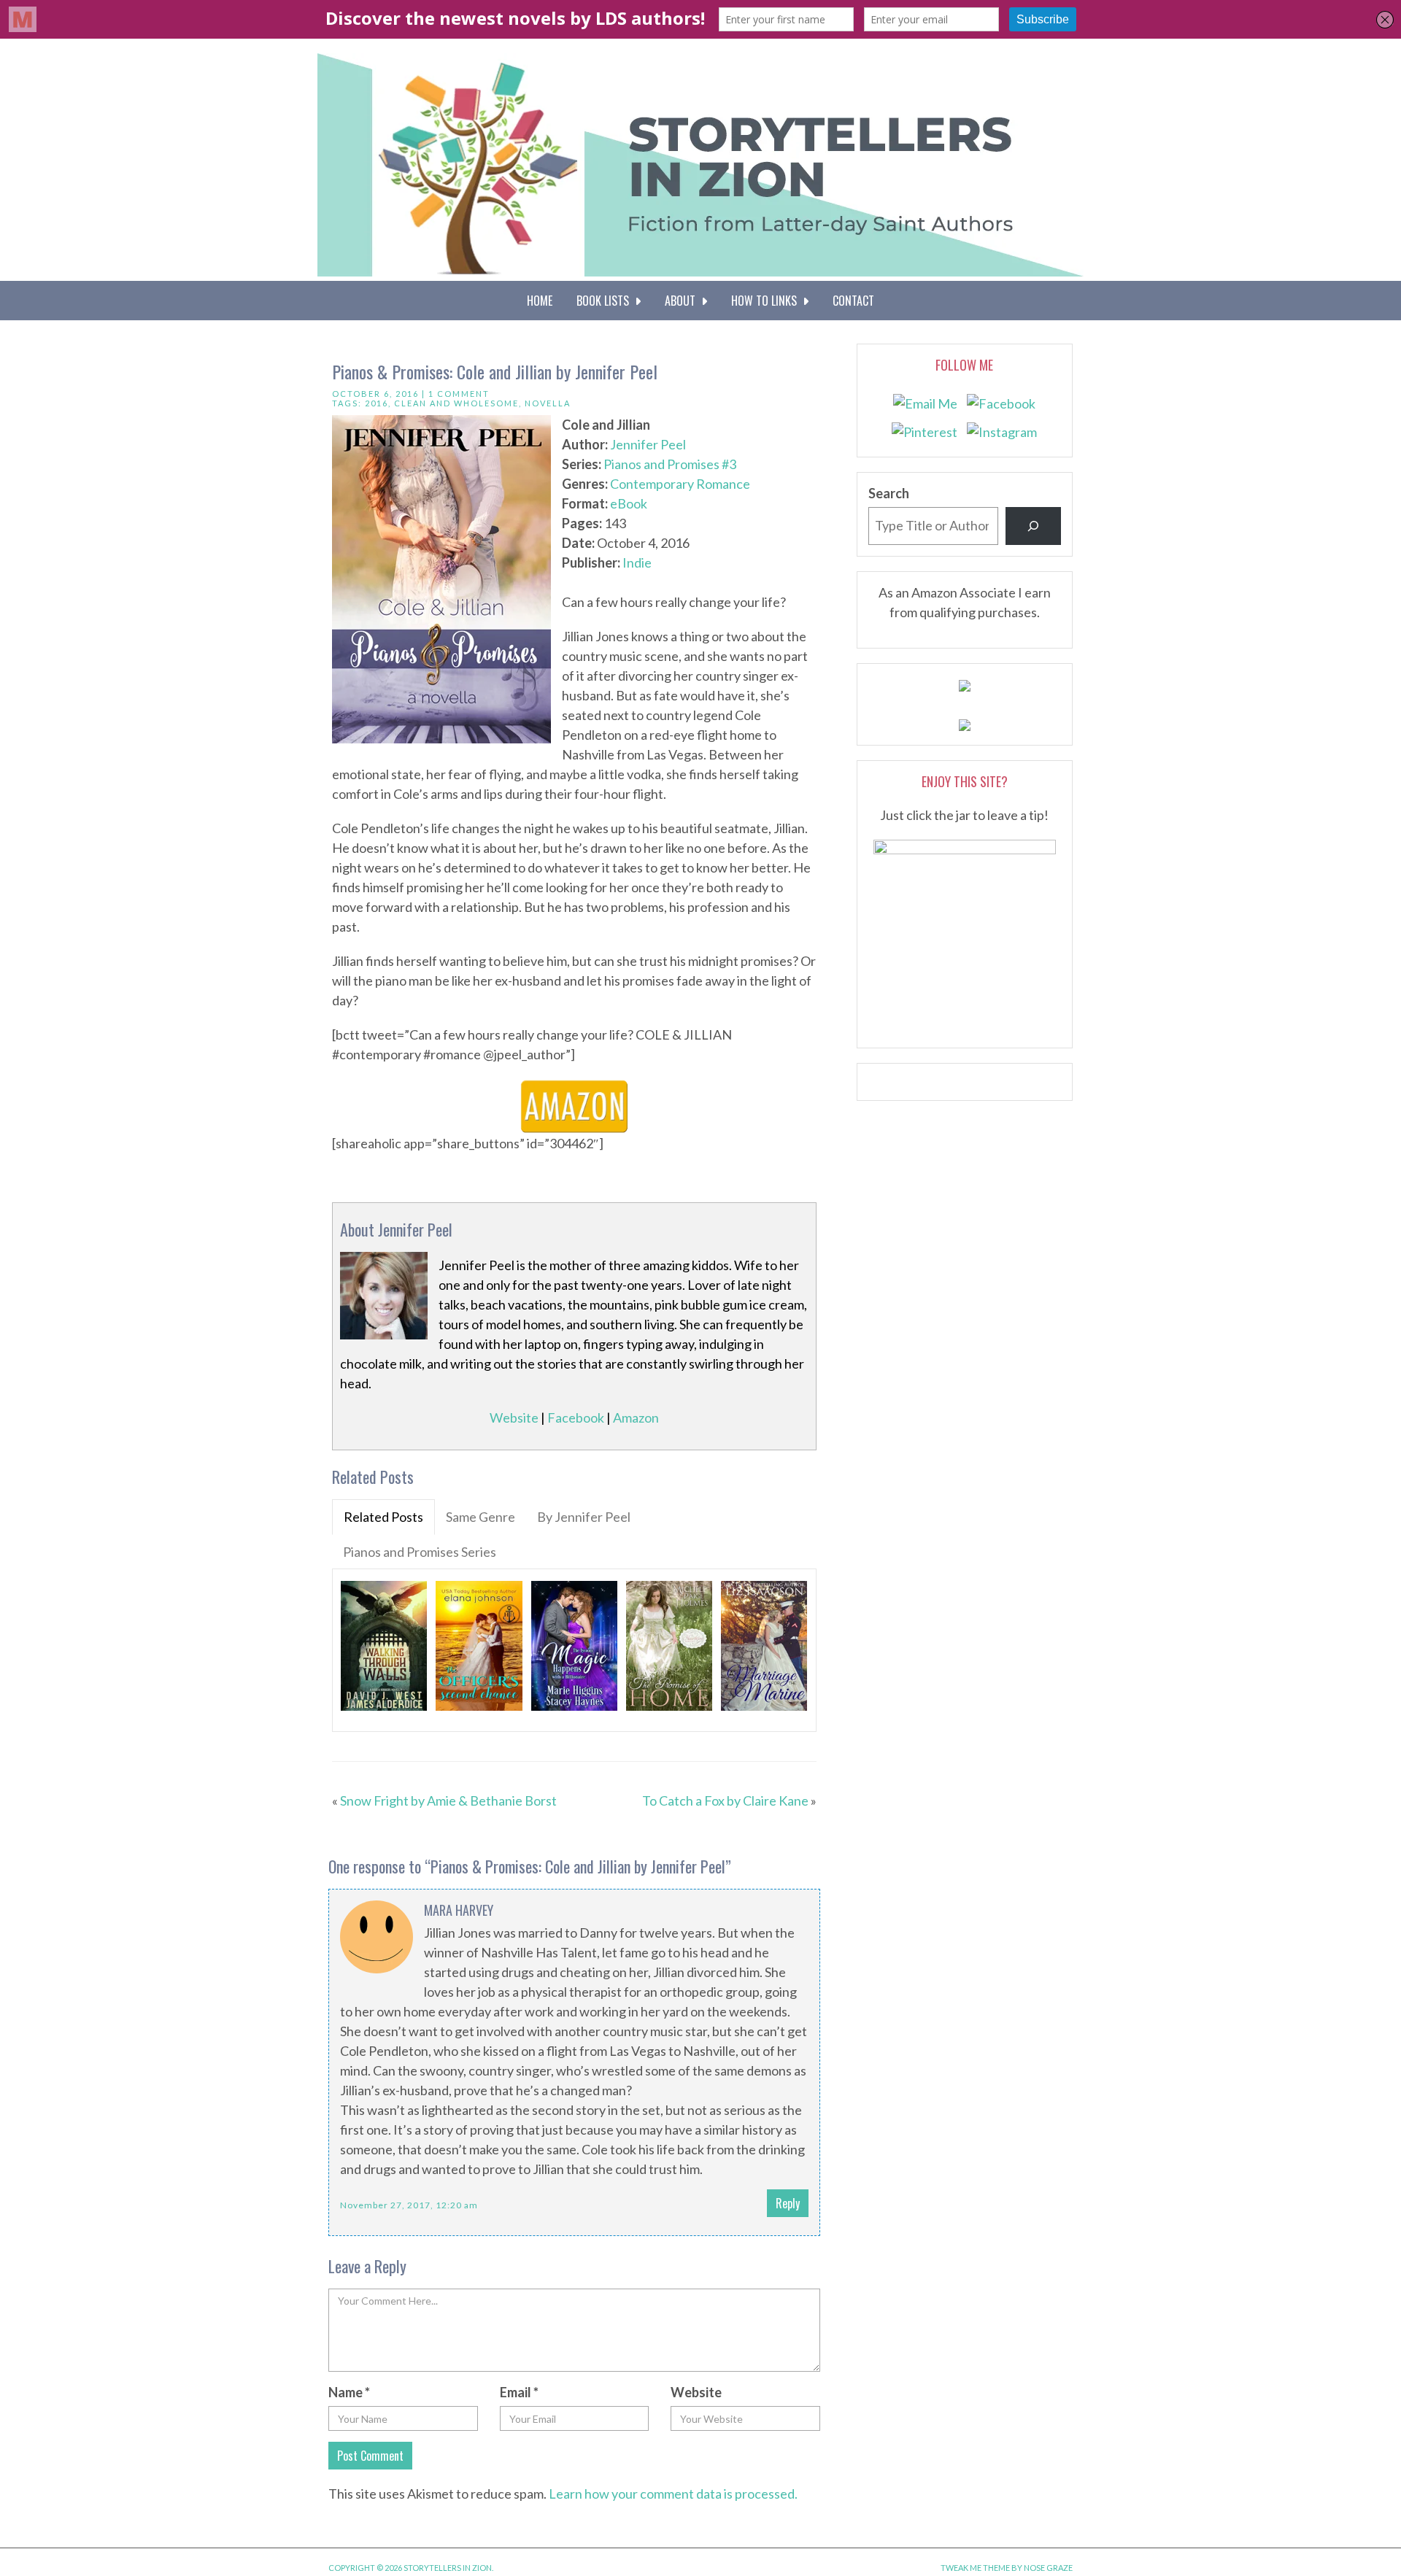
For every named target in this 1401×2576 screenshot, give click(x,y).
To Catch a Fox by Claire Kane (725, 1801)
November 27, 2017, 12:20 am (409, 2205)
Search (889, 493)
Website (514, 1417)
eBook (629, 503)
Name (349, 2392)
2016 (377, 403)
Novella (548, 403)
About (683, 301)
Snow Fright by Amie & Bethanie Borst (448, 1801)
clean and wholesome (456, 403)
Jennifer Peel (648, 444)
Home (540, 301)
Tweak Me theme (975, 2568)
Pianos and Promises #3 (670, 464)
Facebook (576, 1417)
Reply (788, 2203)
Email (519, 2392)
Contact (853, 301)
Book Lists (606, 301)
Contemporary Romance (680, 484)
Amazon (636, 1417)
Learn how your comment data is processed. (673, 2494)
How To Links (767, 301)
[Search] (1033, 526)
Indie (637, 562)
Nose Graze (1048, 2568)
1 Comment (459, 394)
